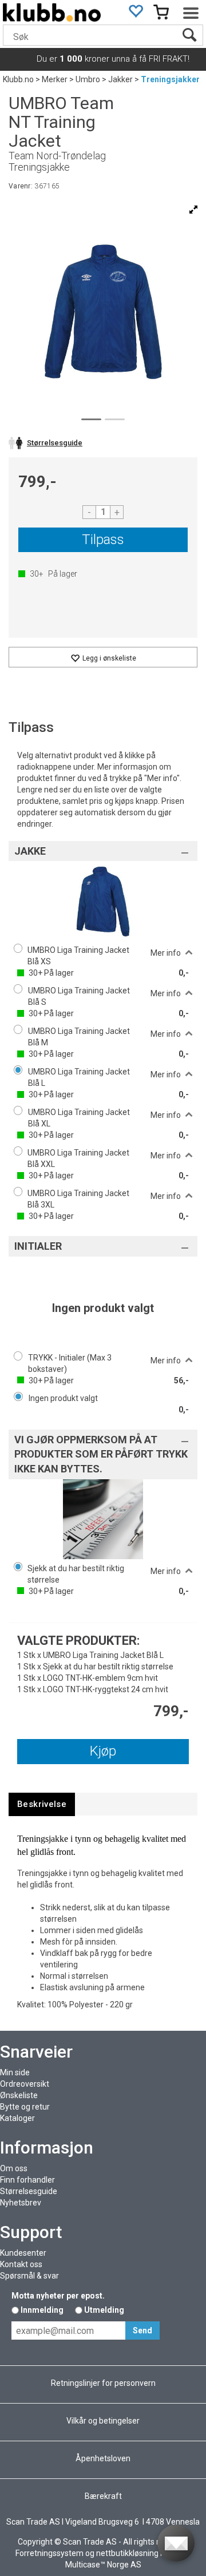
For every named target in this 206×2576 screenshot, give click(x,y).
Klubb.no (18, 79)
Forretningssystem (49, 2553)
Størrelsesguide (29, 2191)
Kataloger (17, 2118)
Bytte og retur (25, 2107)
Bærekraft (103, 2496)
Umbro (88, 79)
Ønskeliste (19, 2095)
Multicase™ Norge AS (103, 2565)
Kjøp (103, 1751)
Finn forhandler (27, 2180)
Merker (55, 79)
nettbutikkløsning (127, 2553)
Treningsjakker (170, 79)
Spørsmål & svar (29, 2276)
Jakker (120, 79)
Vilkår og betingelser (103, 2421)
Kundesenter (23, 2253)
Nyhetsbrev (21, 2203)
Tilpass (103, 540)
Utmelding (104, 2310)
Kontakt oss (21, 2264)
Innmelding (42, 2310)
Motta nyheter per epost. (58, 2296)
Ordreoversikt (25, 2084)
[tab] (42, 1804)
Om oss (14, 2168)
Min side (15, 2072)
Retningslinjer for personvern (103, 2383)
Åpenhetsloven (103, 2458)
